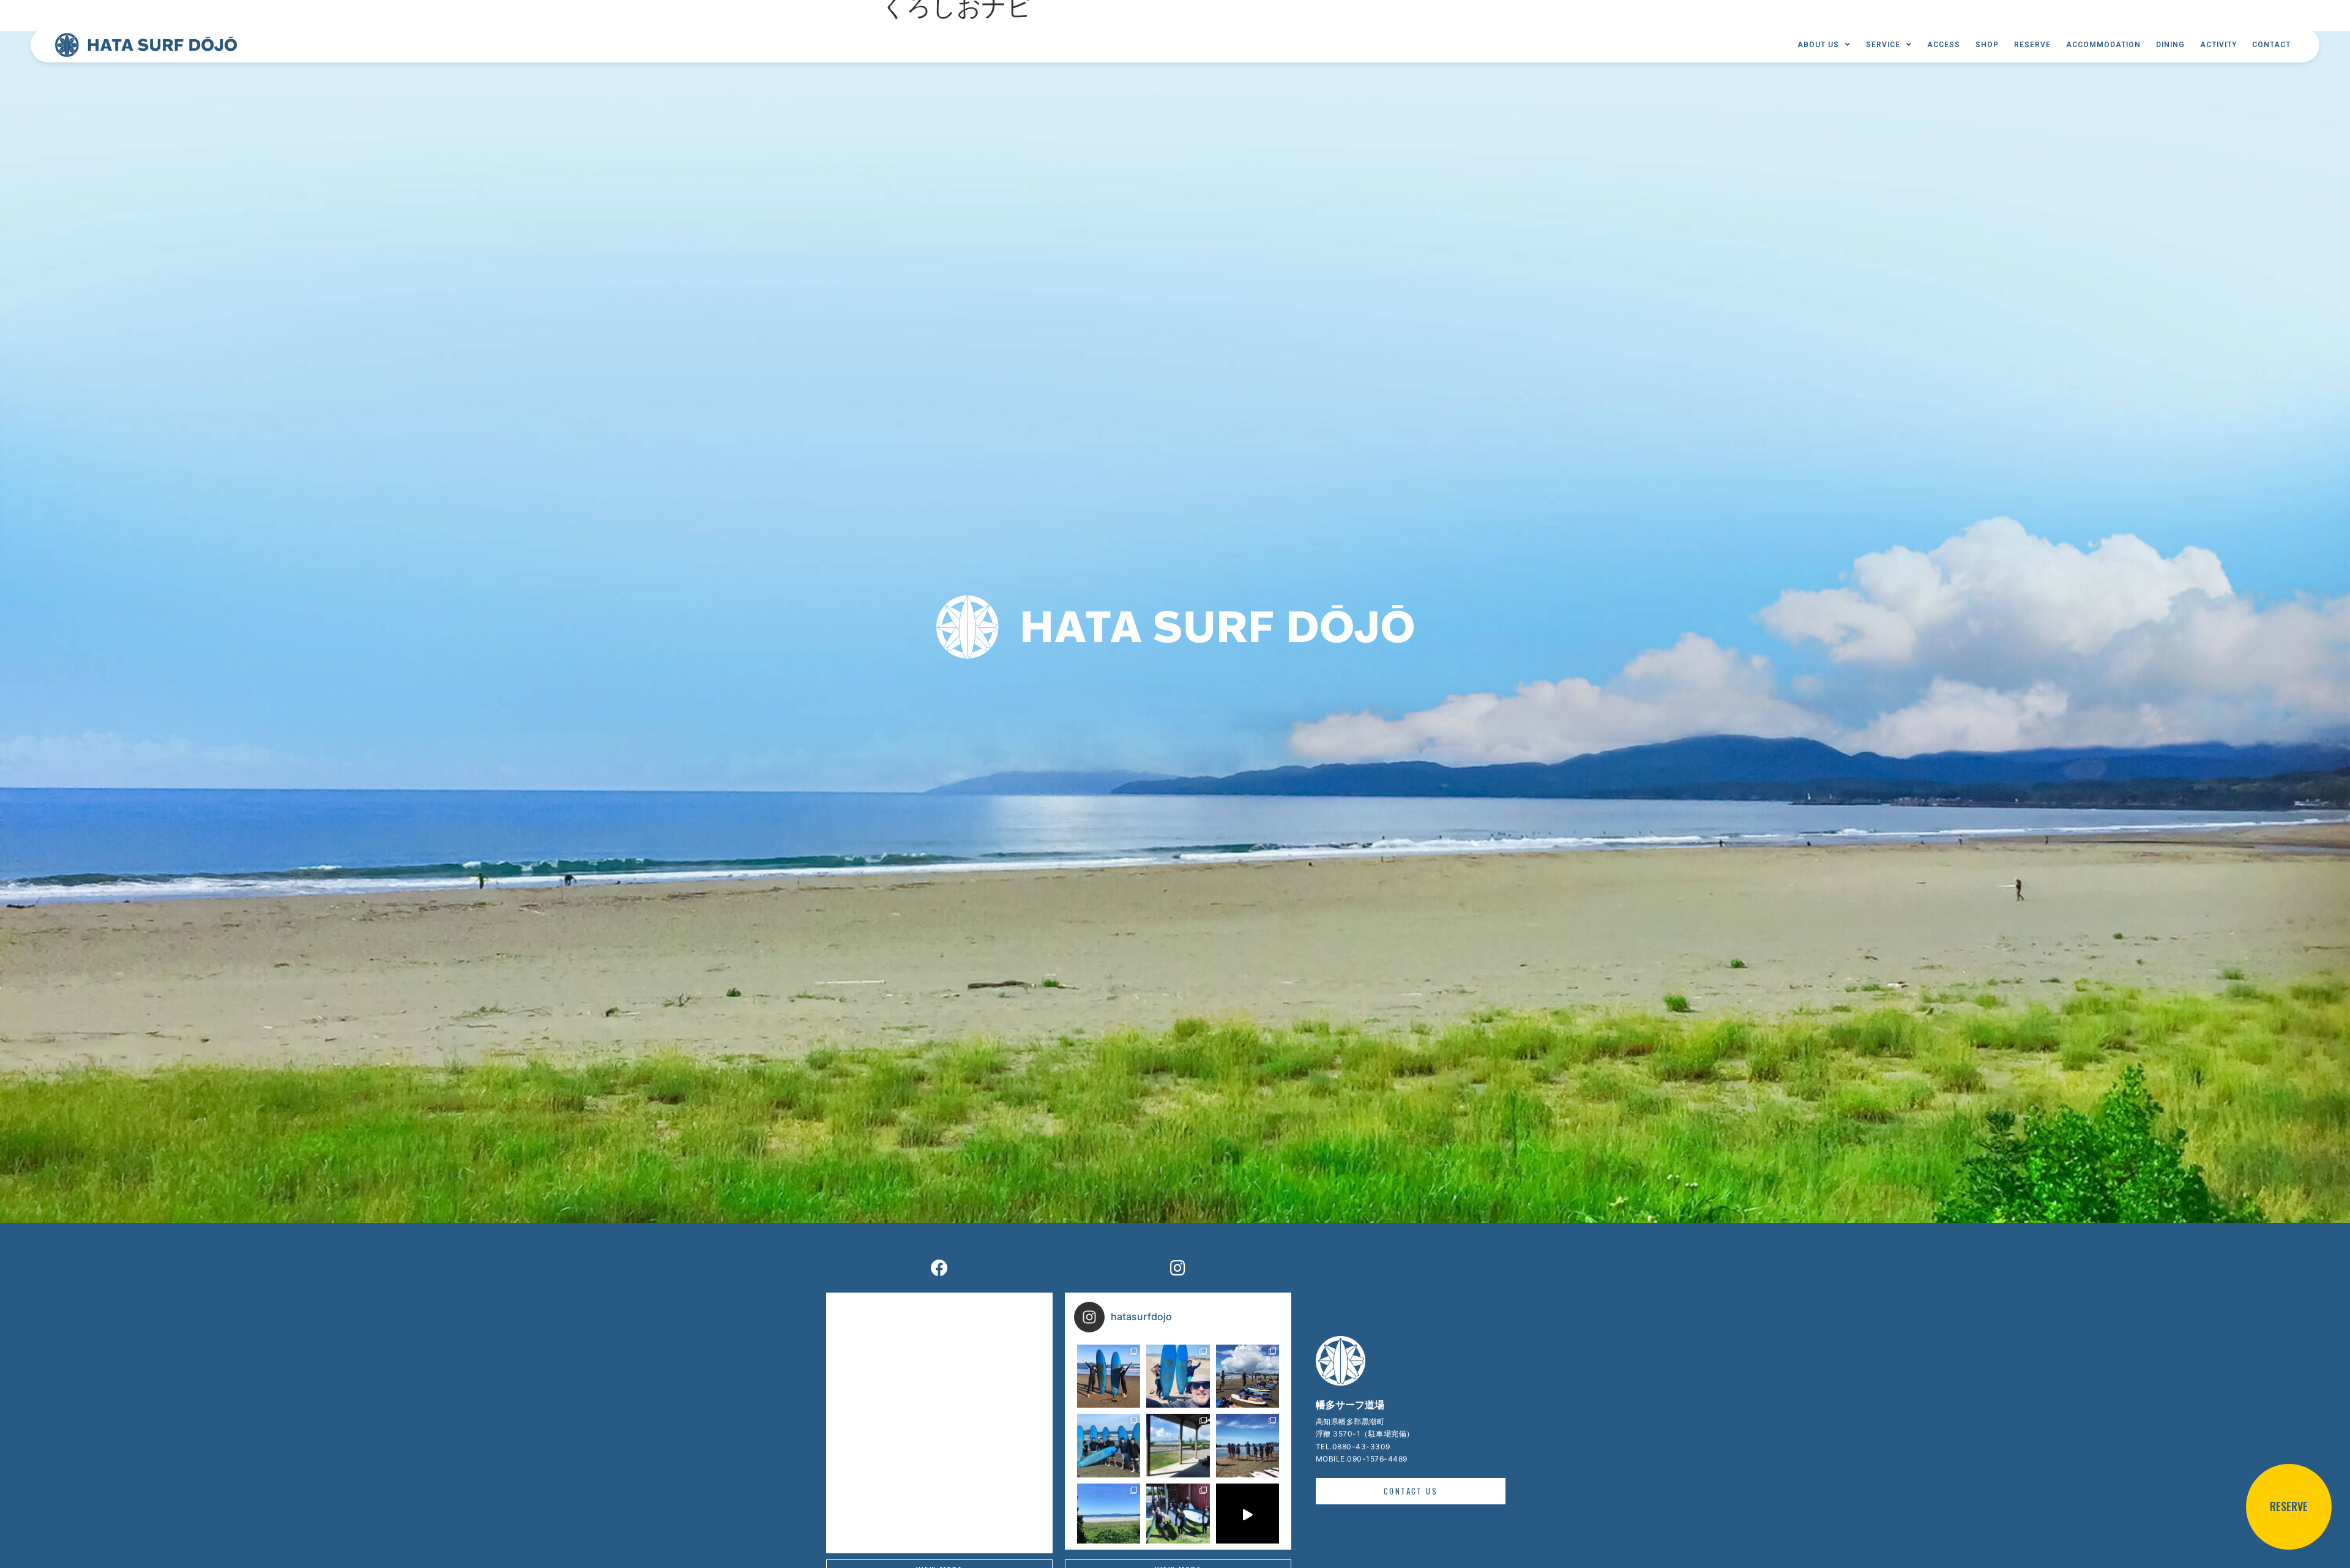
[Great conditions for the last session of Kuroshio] (1248, 1376)
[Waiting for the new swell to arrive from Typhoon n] (1178, 1445)
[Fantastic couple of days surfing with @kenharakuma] (1178, 1515)
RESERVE (2032, 45)
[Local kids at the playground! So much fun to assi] (1248, 1445)
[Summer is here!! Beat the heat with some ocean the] (1109, 1515)
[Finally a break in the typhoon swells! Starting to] (1178, 1376)
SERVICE (1883, 45)
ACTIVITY (2218, 45)
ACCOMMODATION (2103, 45)
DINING (2170, 45)
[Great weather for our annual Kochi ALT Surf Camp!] (1248, 1515)
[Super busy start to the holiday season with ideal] (1109, 1445)
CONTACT (2271, 45)
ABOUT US (1818, 45)
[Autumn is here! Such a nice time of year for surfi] (1109, 1376)
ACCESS (1944, 45)
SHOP (1987, 45)
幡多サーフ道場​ (1350, 1405)
